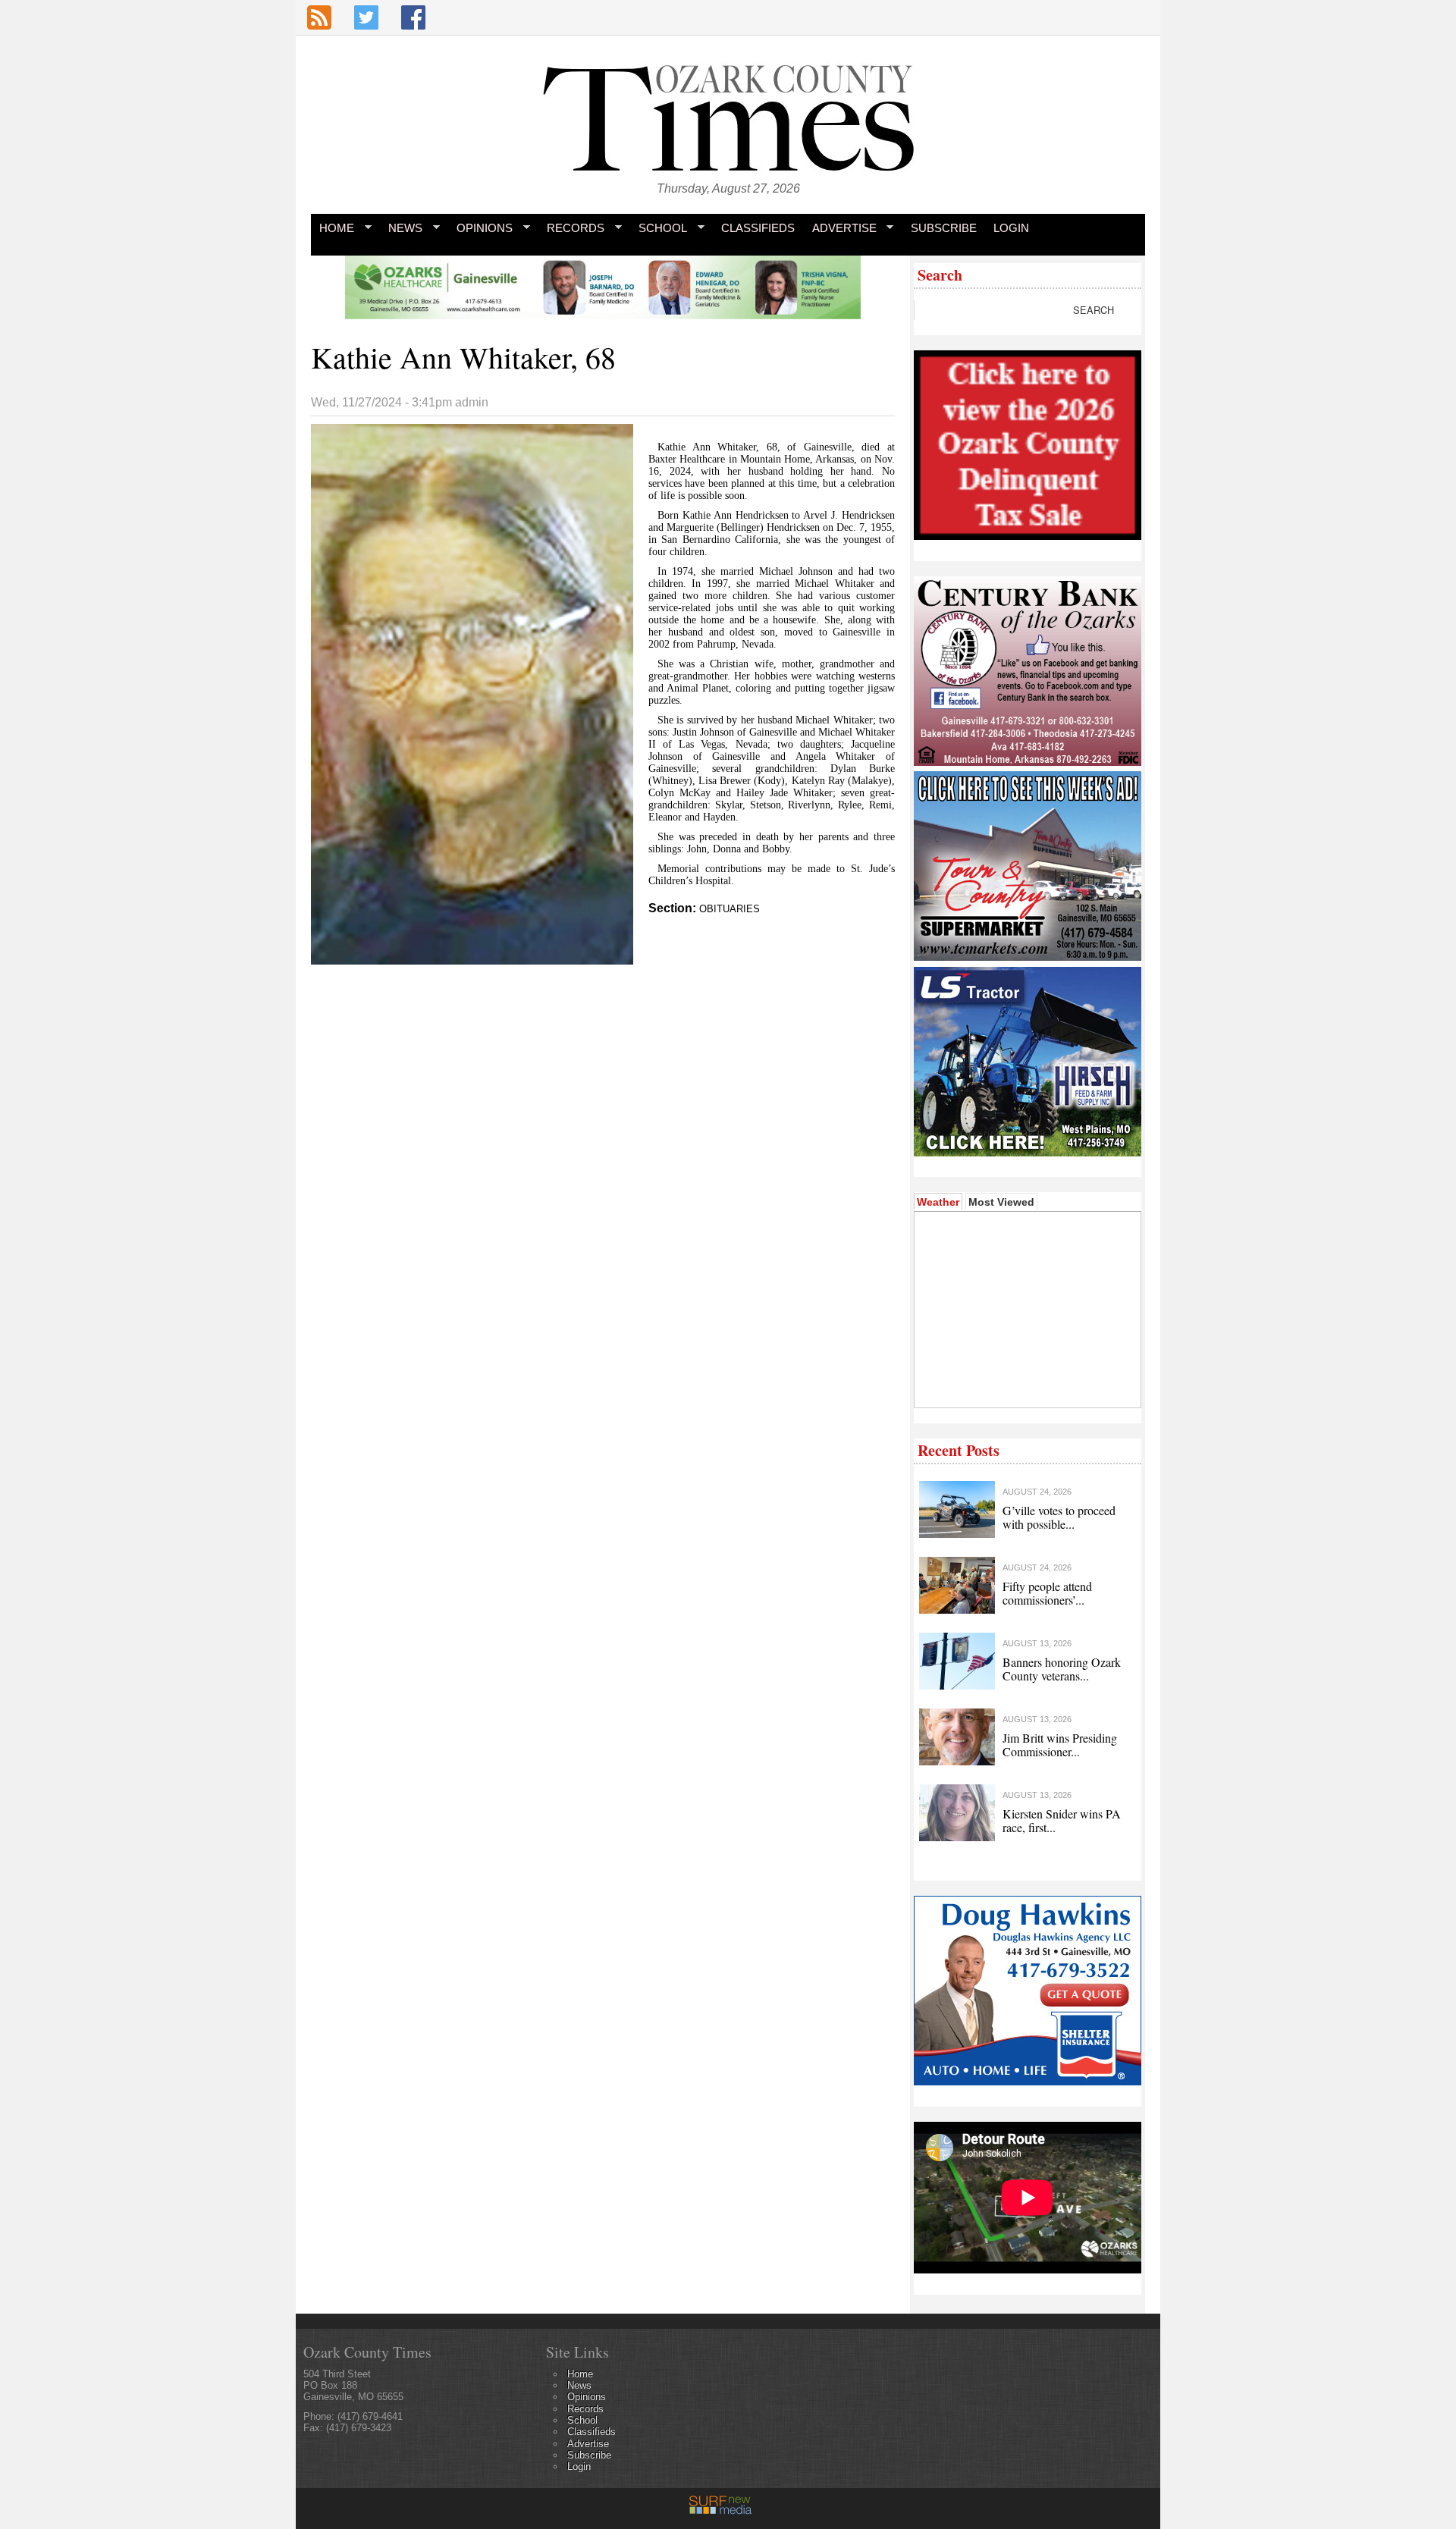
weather (1026, 1385)
